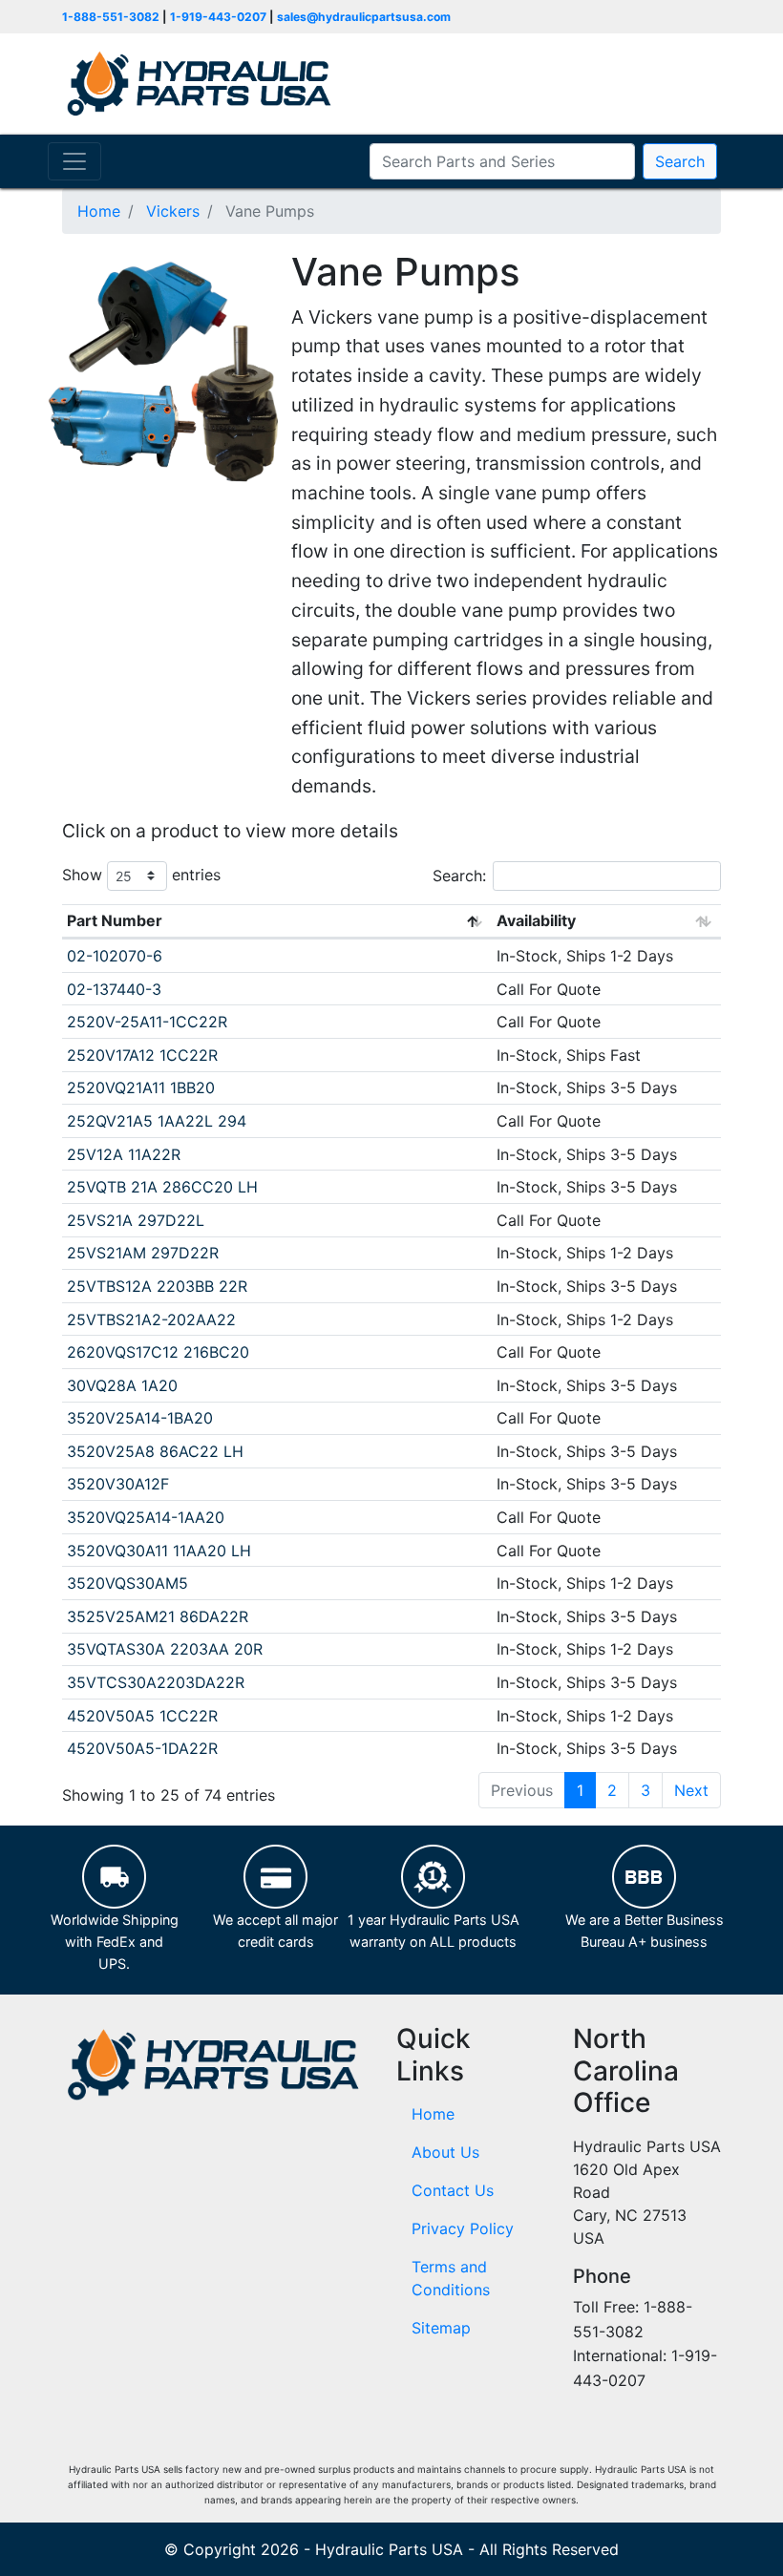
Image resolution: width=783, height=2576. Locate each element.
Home (433, 2114)
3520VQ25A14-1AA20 (146, 1517)
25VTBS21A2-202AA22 (151, 1320)
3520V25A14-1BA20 (140, 1418)
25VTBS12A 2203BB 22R (157, 1286)
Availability (536, 920)
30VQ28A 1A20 (122, 1385)
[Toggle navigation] (74, 161)
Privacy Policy (463, 2228)
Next (691, 1790)
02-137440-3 (114, 989)
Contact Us (453, 2190)
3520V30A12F (118, 1484)
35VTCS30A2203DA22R (156, 1682)
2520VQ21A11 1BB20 (141, 1087)
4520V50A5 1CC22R (142, 1716)
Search (680, 161)
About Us (445, 2152)
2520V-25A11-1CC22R (147, 1022)
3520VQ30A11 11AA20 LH (159, 1551)
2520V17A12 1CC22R (142, 1055)
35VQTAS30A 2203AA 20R (165, 1649)
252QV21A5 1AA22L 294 (157, 1121)
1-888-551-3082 (111, 17)
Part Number (115, 920)
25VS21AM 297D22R (143, 1253)
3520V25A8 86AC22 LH (155, 1451)
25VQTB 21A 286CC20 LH (162, 1187)
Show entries (141, 874)
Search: (459, 876)
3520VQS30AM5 (127, 1583)
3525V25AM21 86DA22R (158, 1616)
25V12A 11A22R (124, 1154)
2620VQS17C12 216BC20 (158, 1352)
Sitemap (441, 2328)
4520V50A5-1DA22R (142, 1748)
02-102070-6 (115, 956)
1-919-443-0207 (218, 17)
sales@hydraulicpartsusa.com (364, 17)
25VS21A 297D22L (136, 1220)
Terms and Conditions (451, 2278)
